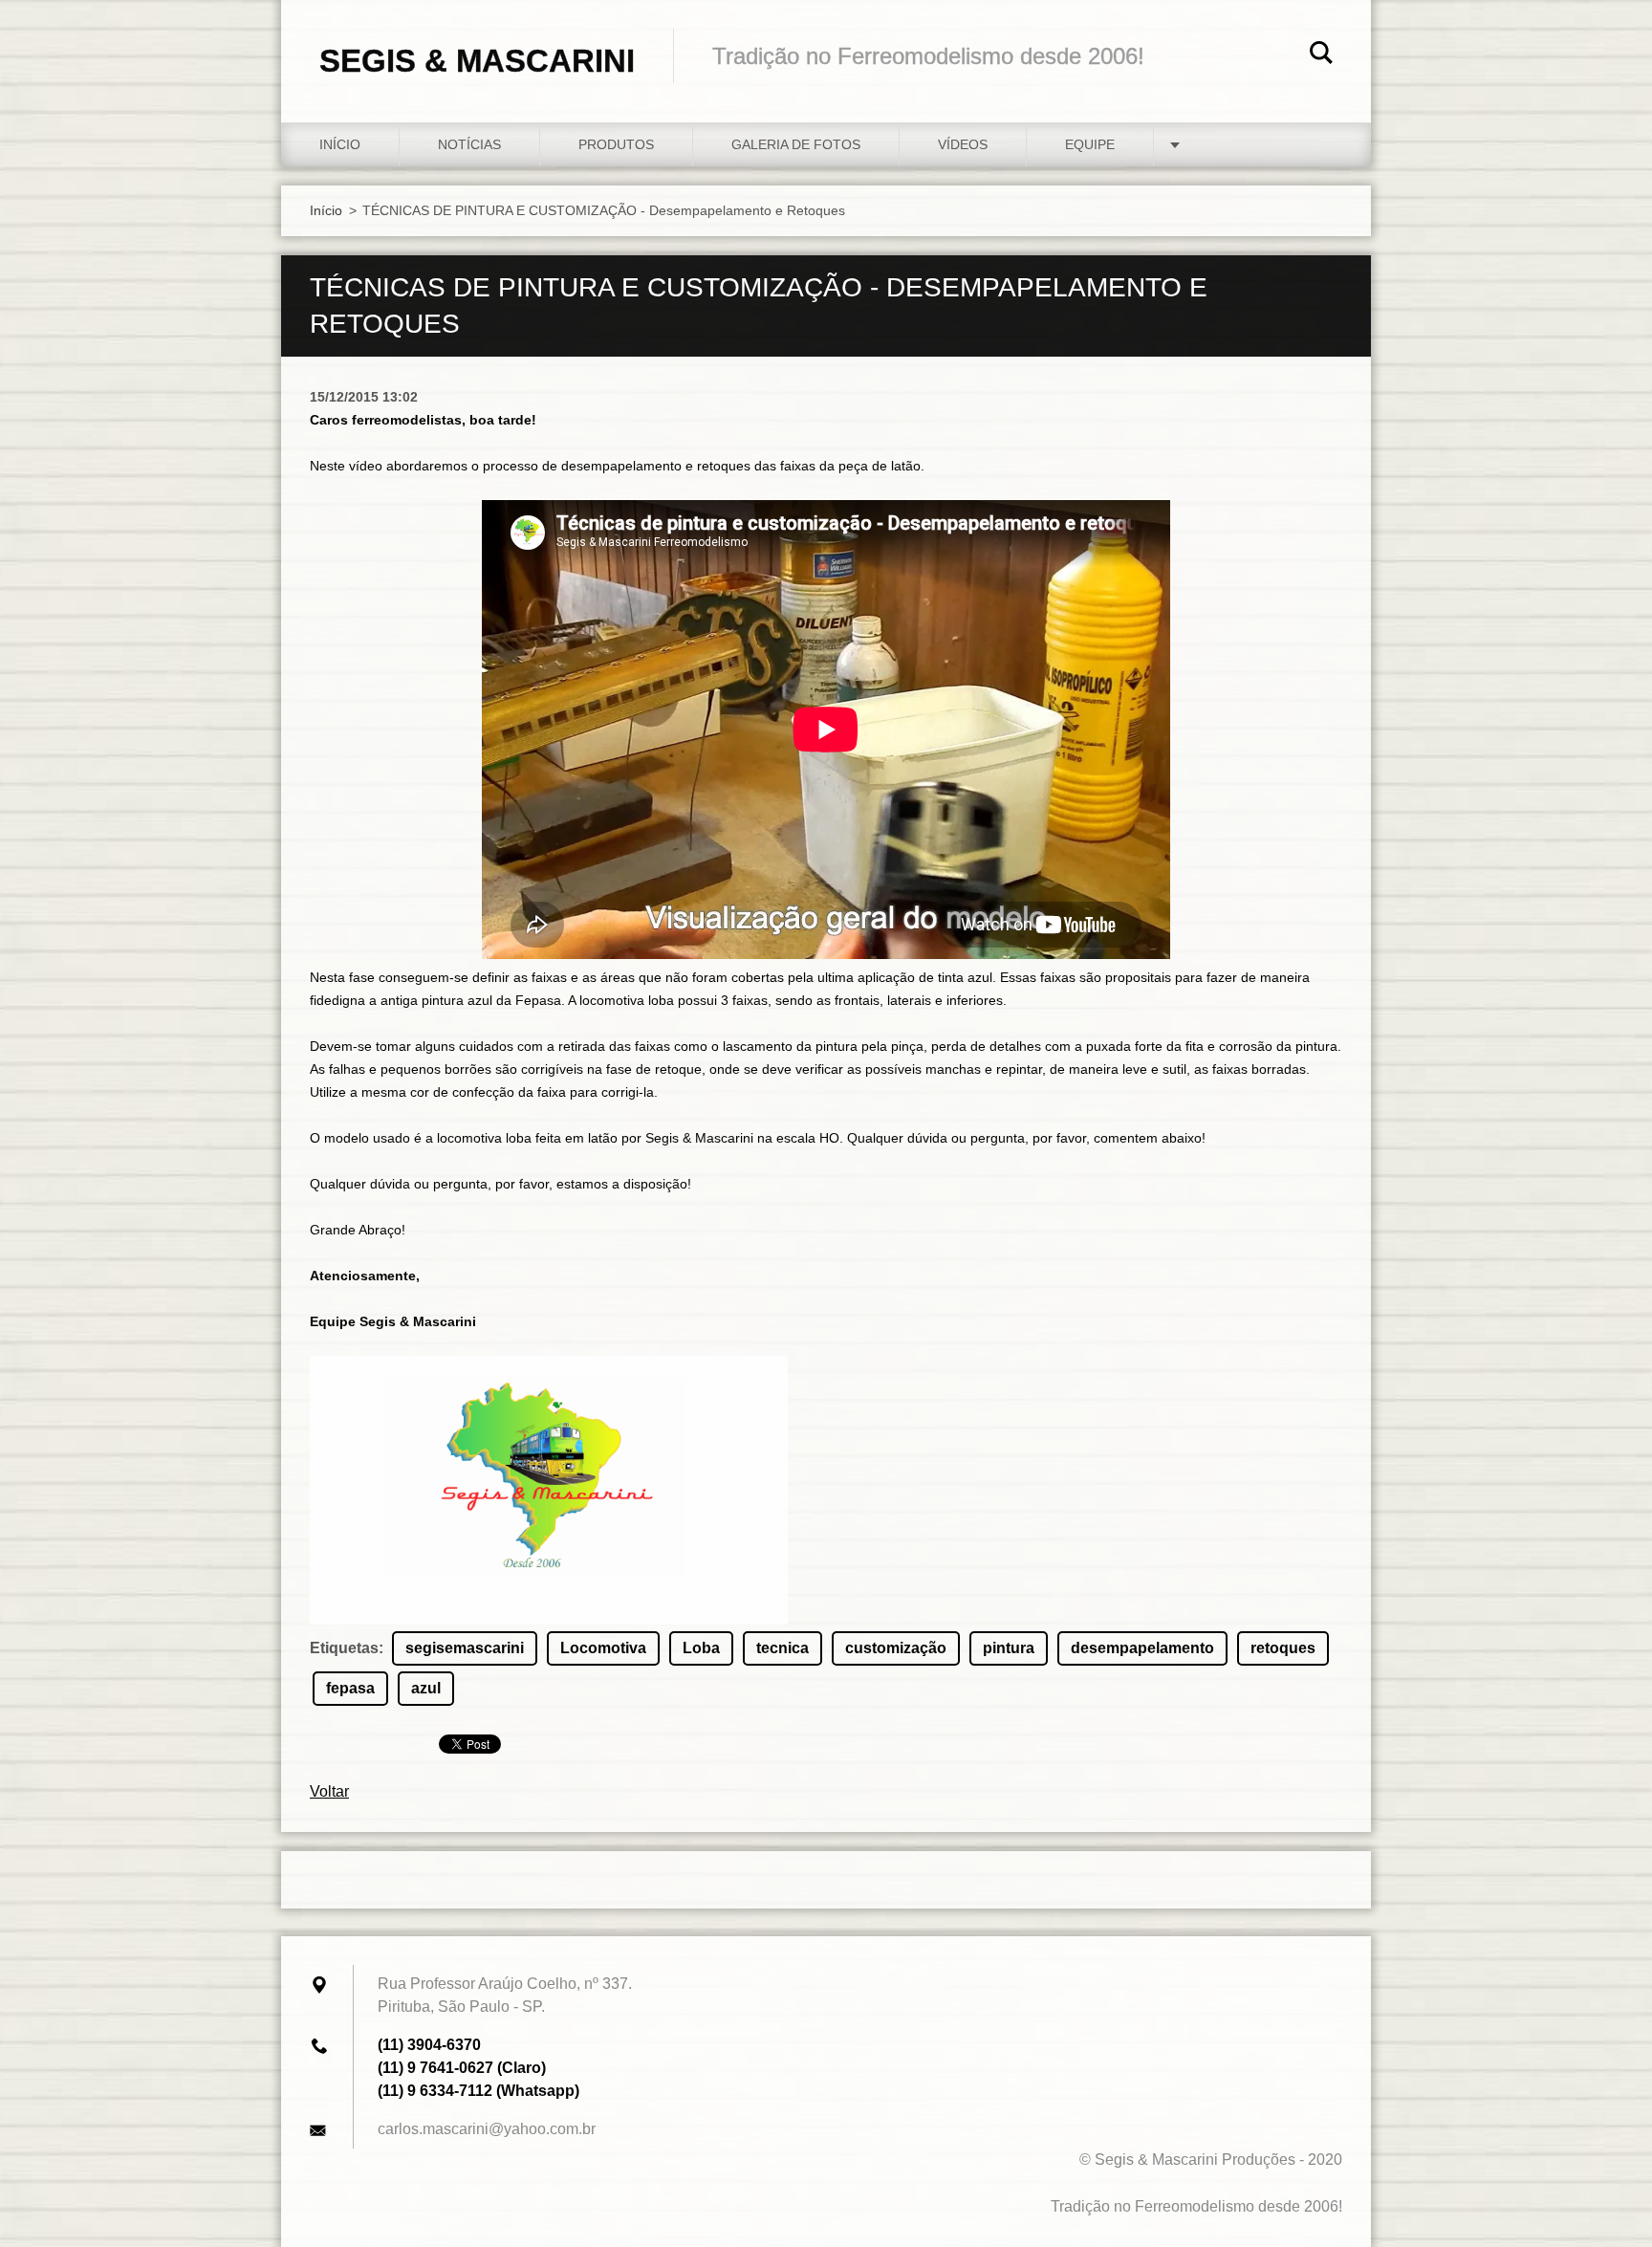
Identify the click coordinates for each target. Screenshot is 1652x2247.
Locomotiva (603, 1648)
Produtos (616, 144)
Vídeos (963, 144)
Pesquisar (1321, 55)
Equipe (1090, 144)
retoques (1283, 1648)
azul (426, 1688)
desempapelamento (1142, 1648)
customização (896, 1648)
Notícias (469, 144)
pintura (1009, 1648)
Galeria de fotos (796, 144)
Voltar (329, 1791)
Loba (701, 1648)
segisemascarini (465, 1648)
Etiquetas (344, 1648)
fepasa (350, 1688)
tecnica (783, 1648)
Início (340, 144)
